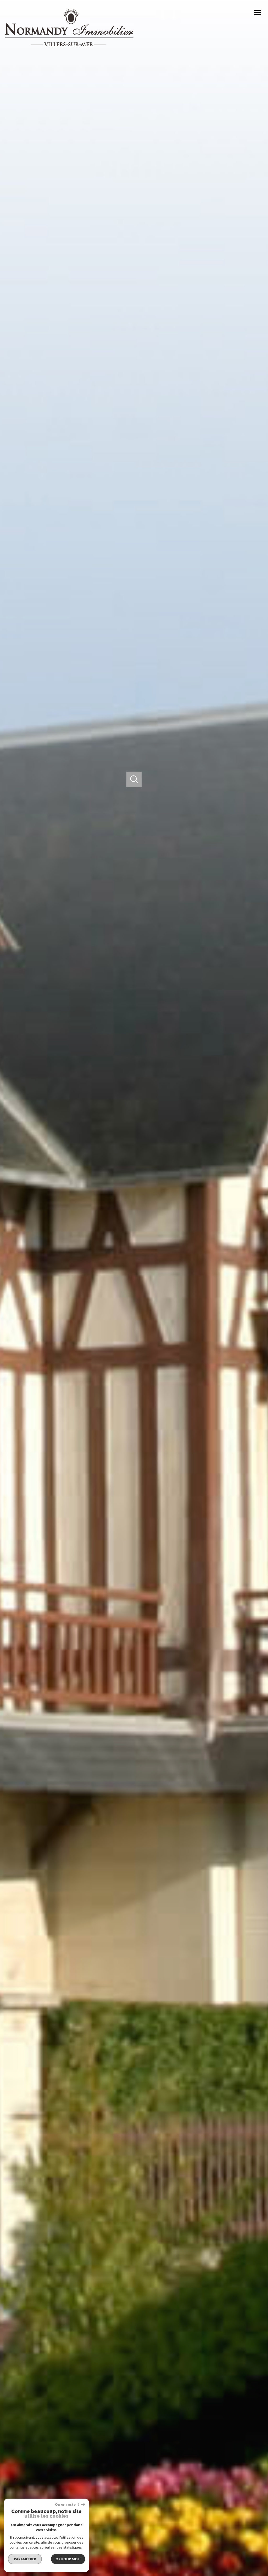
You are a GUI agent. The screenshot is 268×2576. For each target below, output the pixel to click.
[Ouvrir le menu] (260, 13)
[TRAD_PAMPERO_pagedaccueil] (69, 45)
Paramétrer (25, 2559)
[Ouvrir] (134, 779)
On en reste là (67, 2504)
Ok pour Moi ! (68, 2559)
